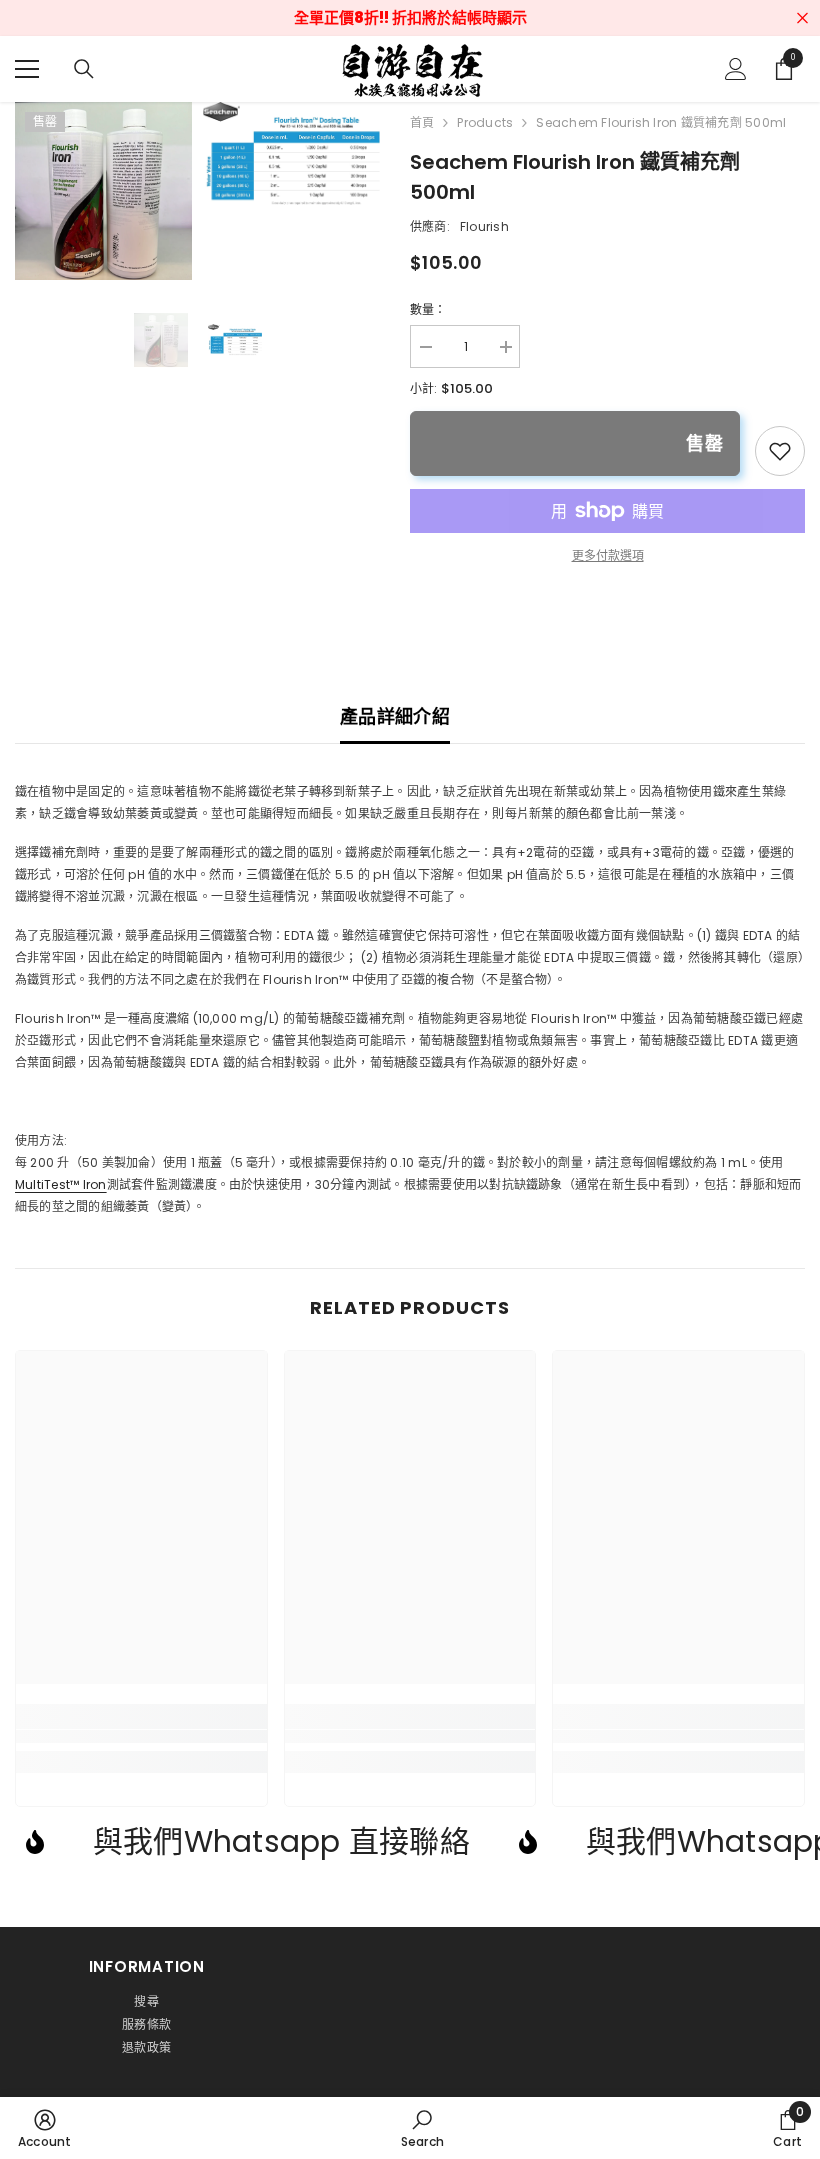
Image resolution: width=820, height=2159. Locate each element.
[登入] (736, 69)
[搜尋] (84, 69)
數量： (428, 309)
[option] (161, 340)
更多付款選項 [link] (608, 555)
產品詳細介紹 (395, 716)
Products (485, 122)
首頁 (422, 122)
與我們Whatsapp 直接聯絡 (281, 1841)
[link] (780, 451)
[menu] (27, 69)
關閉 (802, 18)
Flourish (484, 226)
